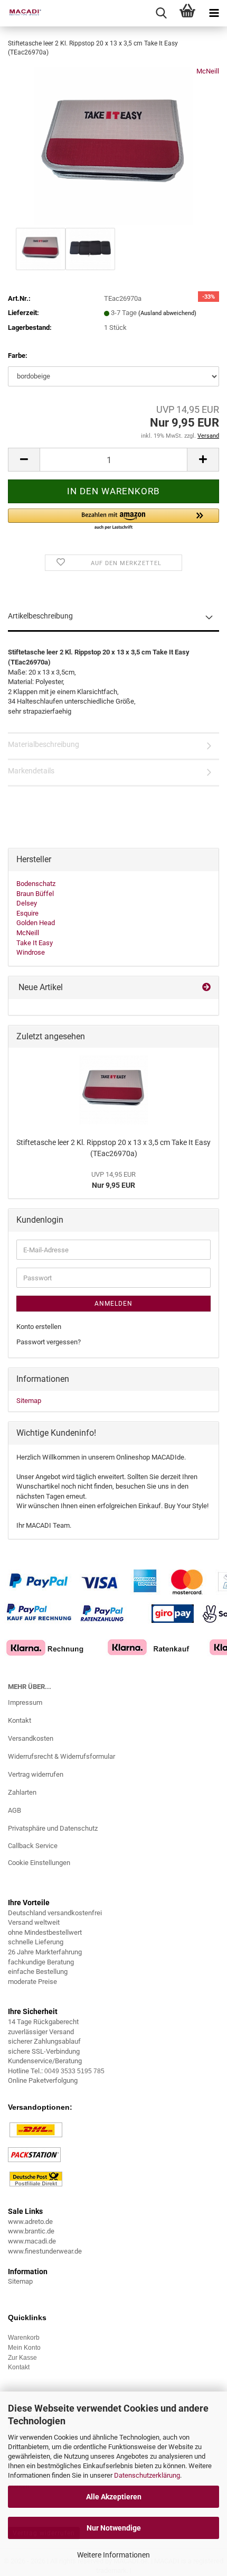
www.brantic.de (31, 2231)
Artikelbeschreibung (40, 616)
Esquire (27, 913)
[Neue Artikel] (206, 988)
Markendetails (31, 771)
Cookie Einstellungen (39, 1863)
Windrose (31, 952)
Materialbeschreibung (44, 744)
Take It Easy (35, 943)
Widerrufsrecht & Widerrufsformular (62, 1756)
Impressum (25, 1702)
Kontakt (20, 1720)
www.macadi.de (32, 2241)
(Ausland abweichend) (167, 313)
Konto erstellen (39, 1327)
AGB (15, 1810)
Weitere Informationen (113, 2555)
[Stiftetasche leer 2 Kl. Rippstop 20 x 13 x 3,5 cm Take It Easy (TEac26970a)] (113, 146)
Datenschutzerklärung (147, 2475)
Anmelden (113, 1304)
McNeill (208, 71)
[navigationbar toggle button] (214, 13)
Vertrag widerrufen (36, 1774)
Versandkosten (31, 1738)
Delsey (27, 903)
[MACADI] (21, 13)
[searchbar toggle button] (161, 13)
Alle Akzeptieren (114, 2497)
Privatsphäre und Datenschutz (53, 1828)
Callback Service (33, 1846)
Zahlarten (22, 1792)
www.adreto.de (30, 2222)
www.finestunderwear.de (45, 2251)
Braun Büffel (35, 894)
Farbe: (18, 356)
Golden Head (36, 923)
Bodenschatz (36, 884)
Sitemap (29, 1401)
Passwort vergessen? (49, 1342)
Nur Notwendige (114, 2528)
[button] (24, 460)
